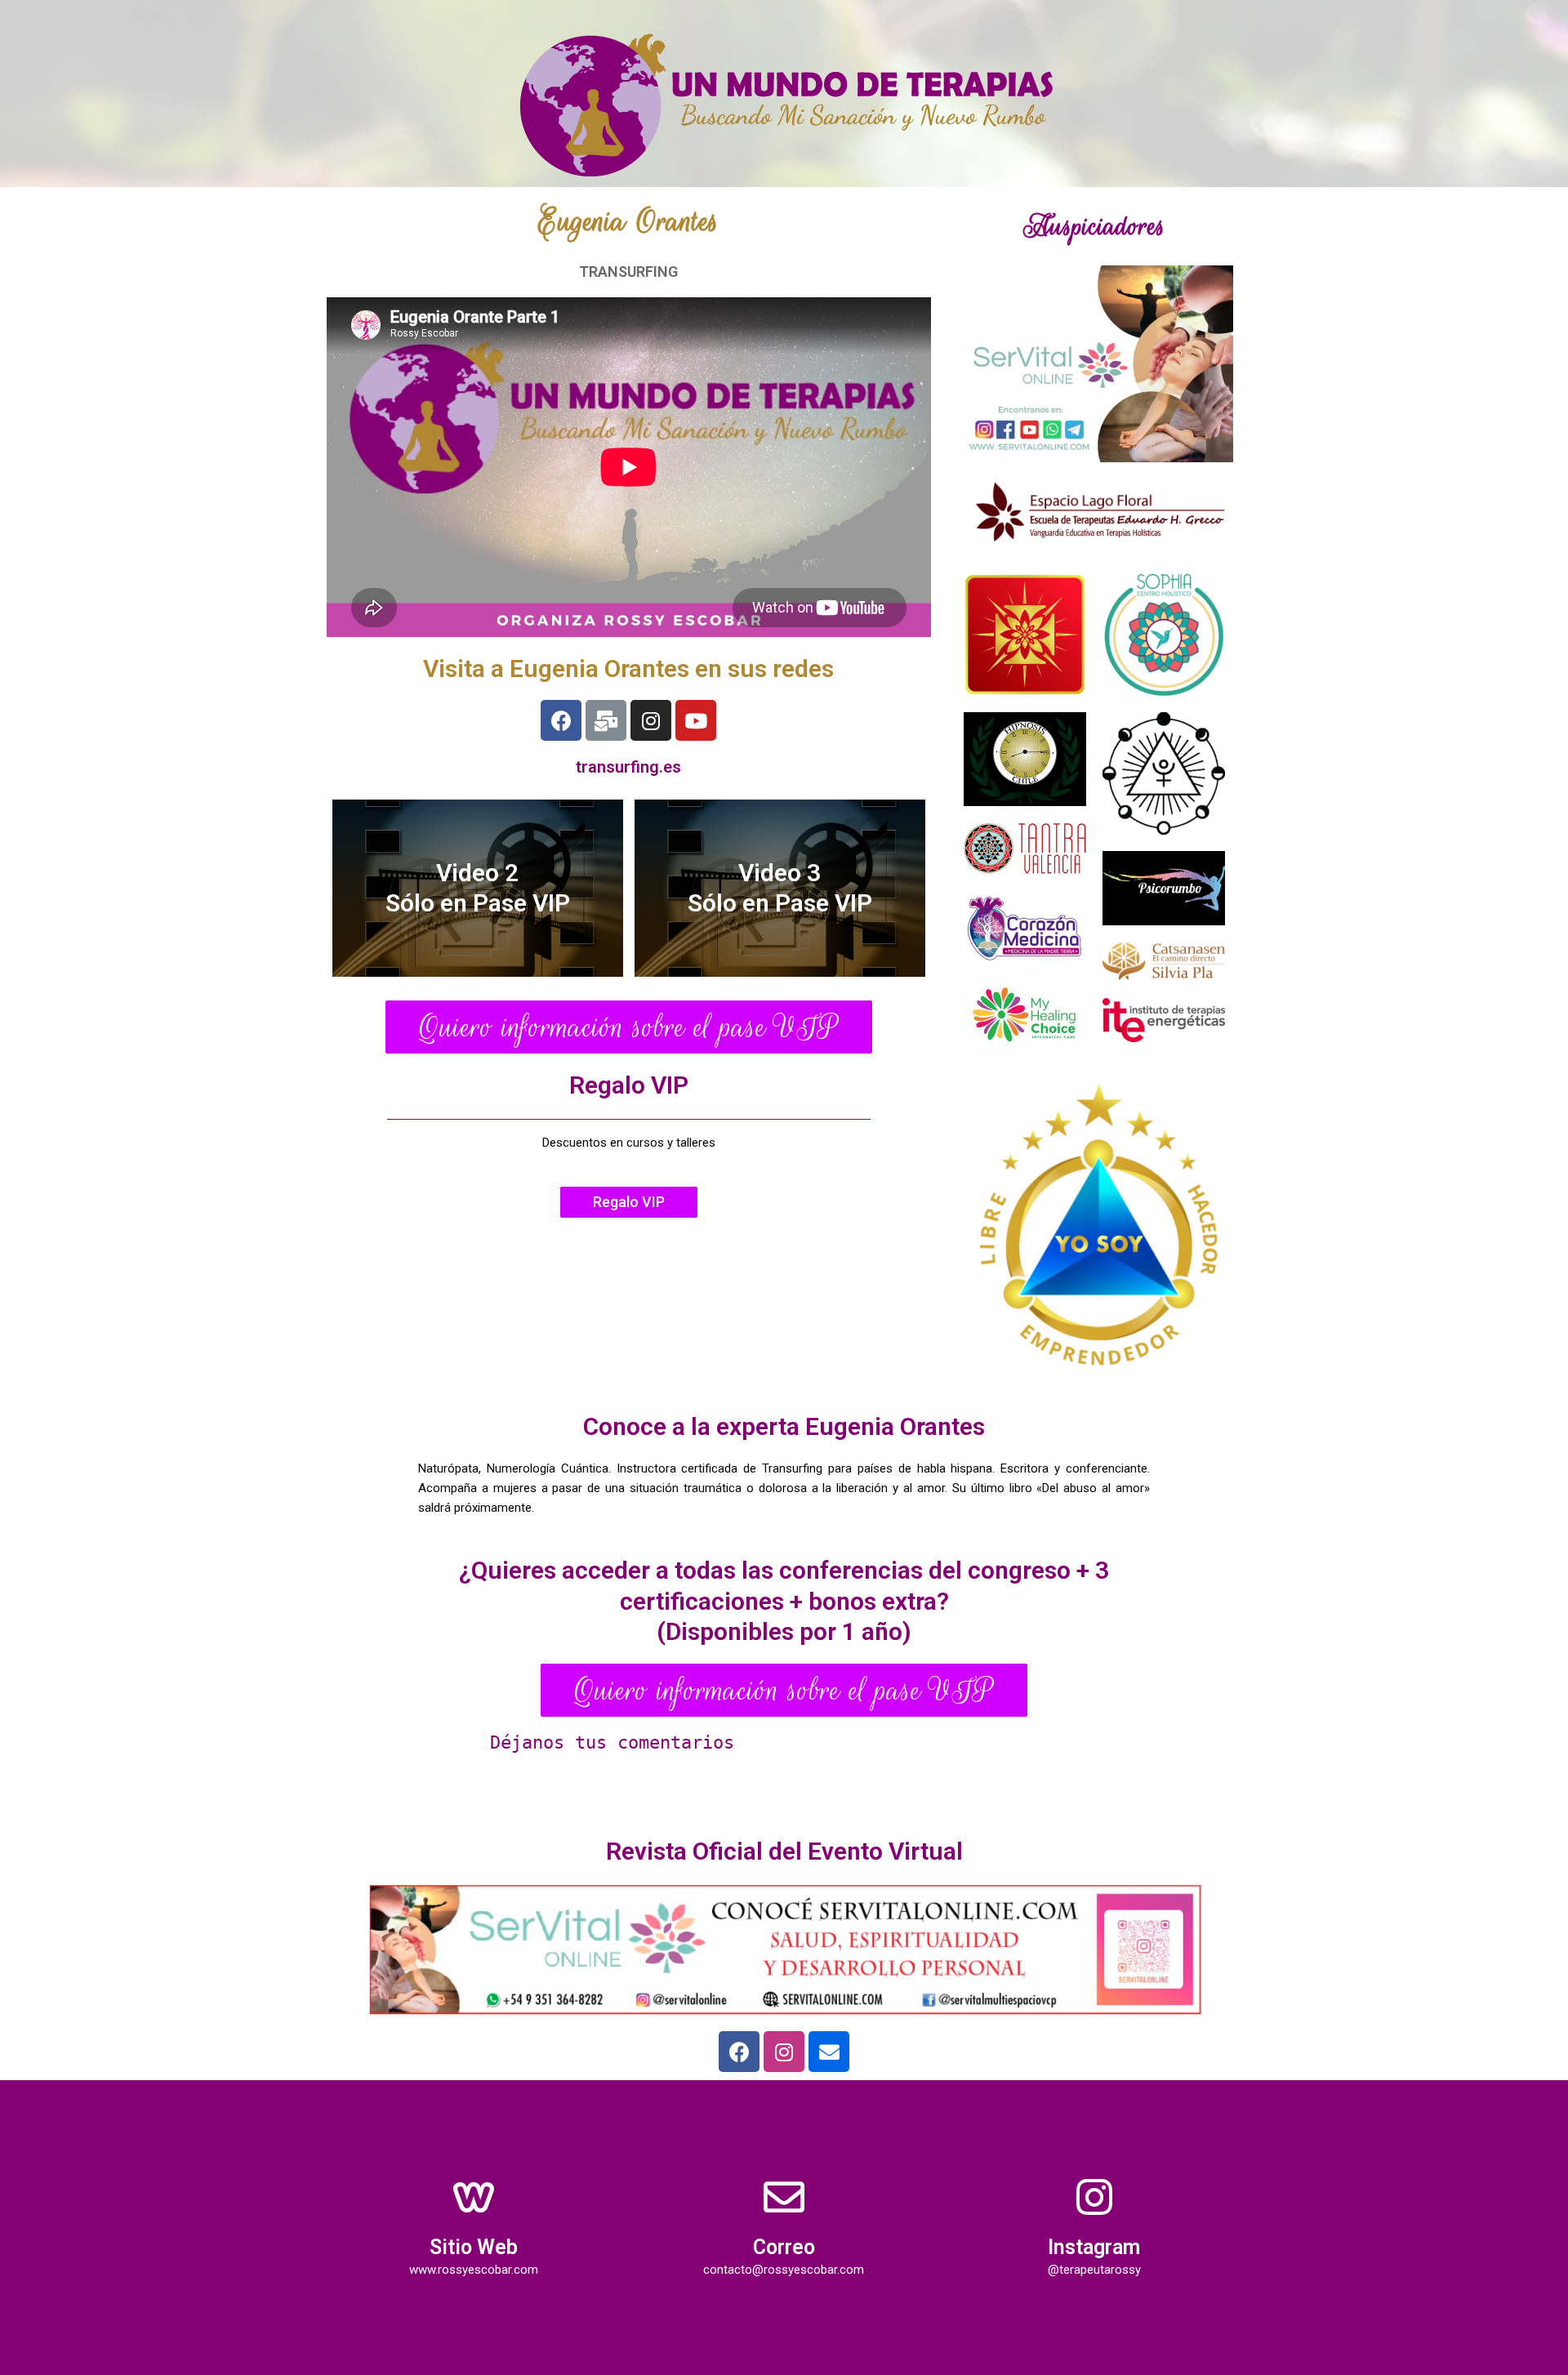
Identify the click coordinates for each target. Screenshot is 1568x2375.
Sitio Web (474, 2247)
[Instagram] (651, 720)
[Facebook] (561, 720)
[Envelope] (829, 2052)
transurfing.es (628, 767)
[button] (629, 1027)
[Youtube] (696, 720)
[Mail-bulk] (606, 720)
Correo (784, 2247)
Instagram (1094, 2247)
